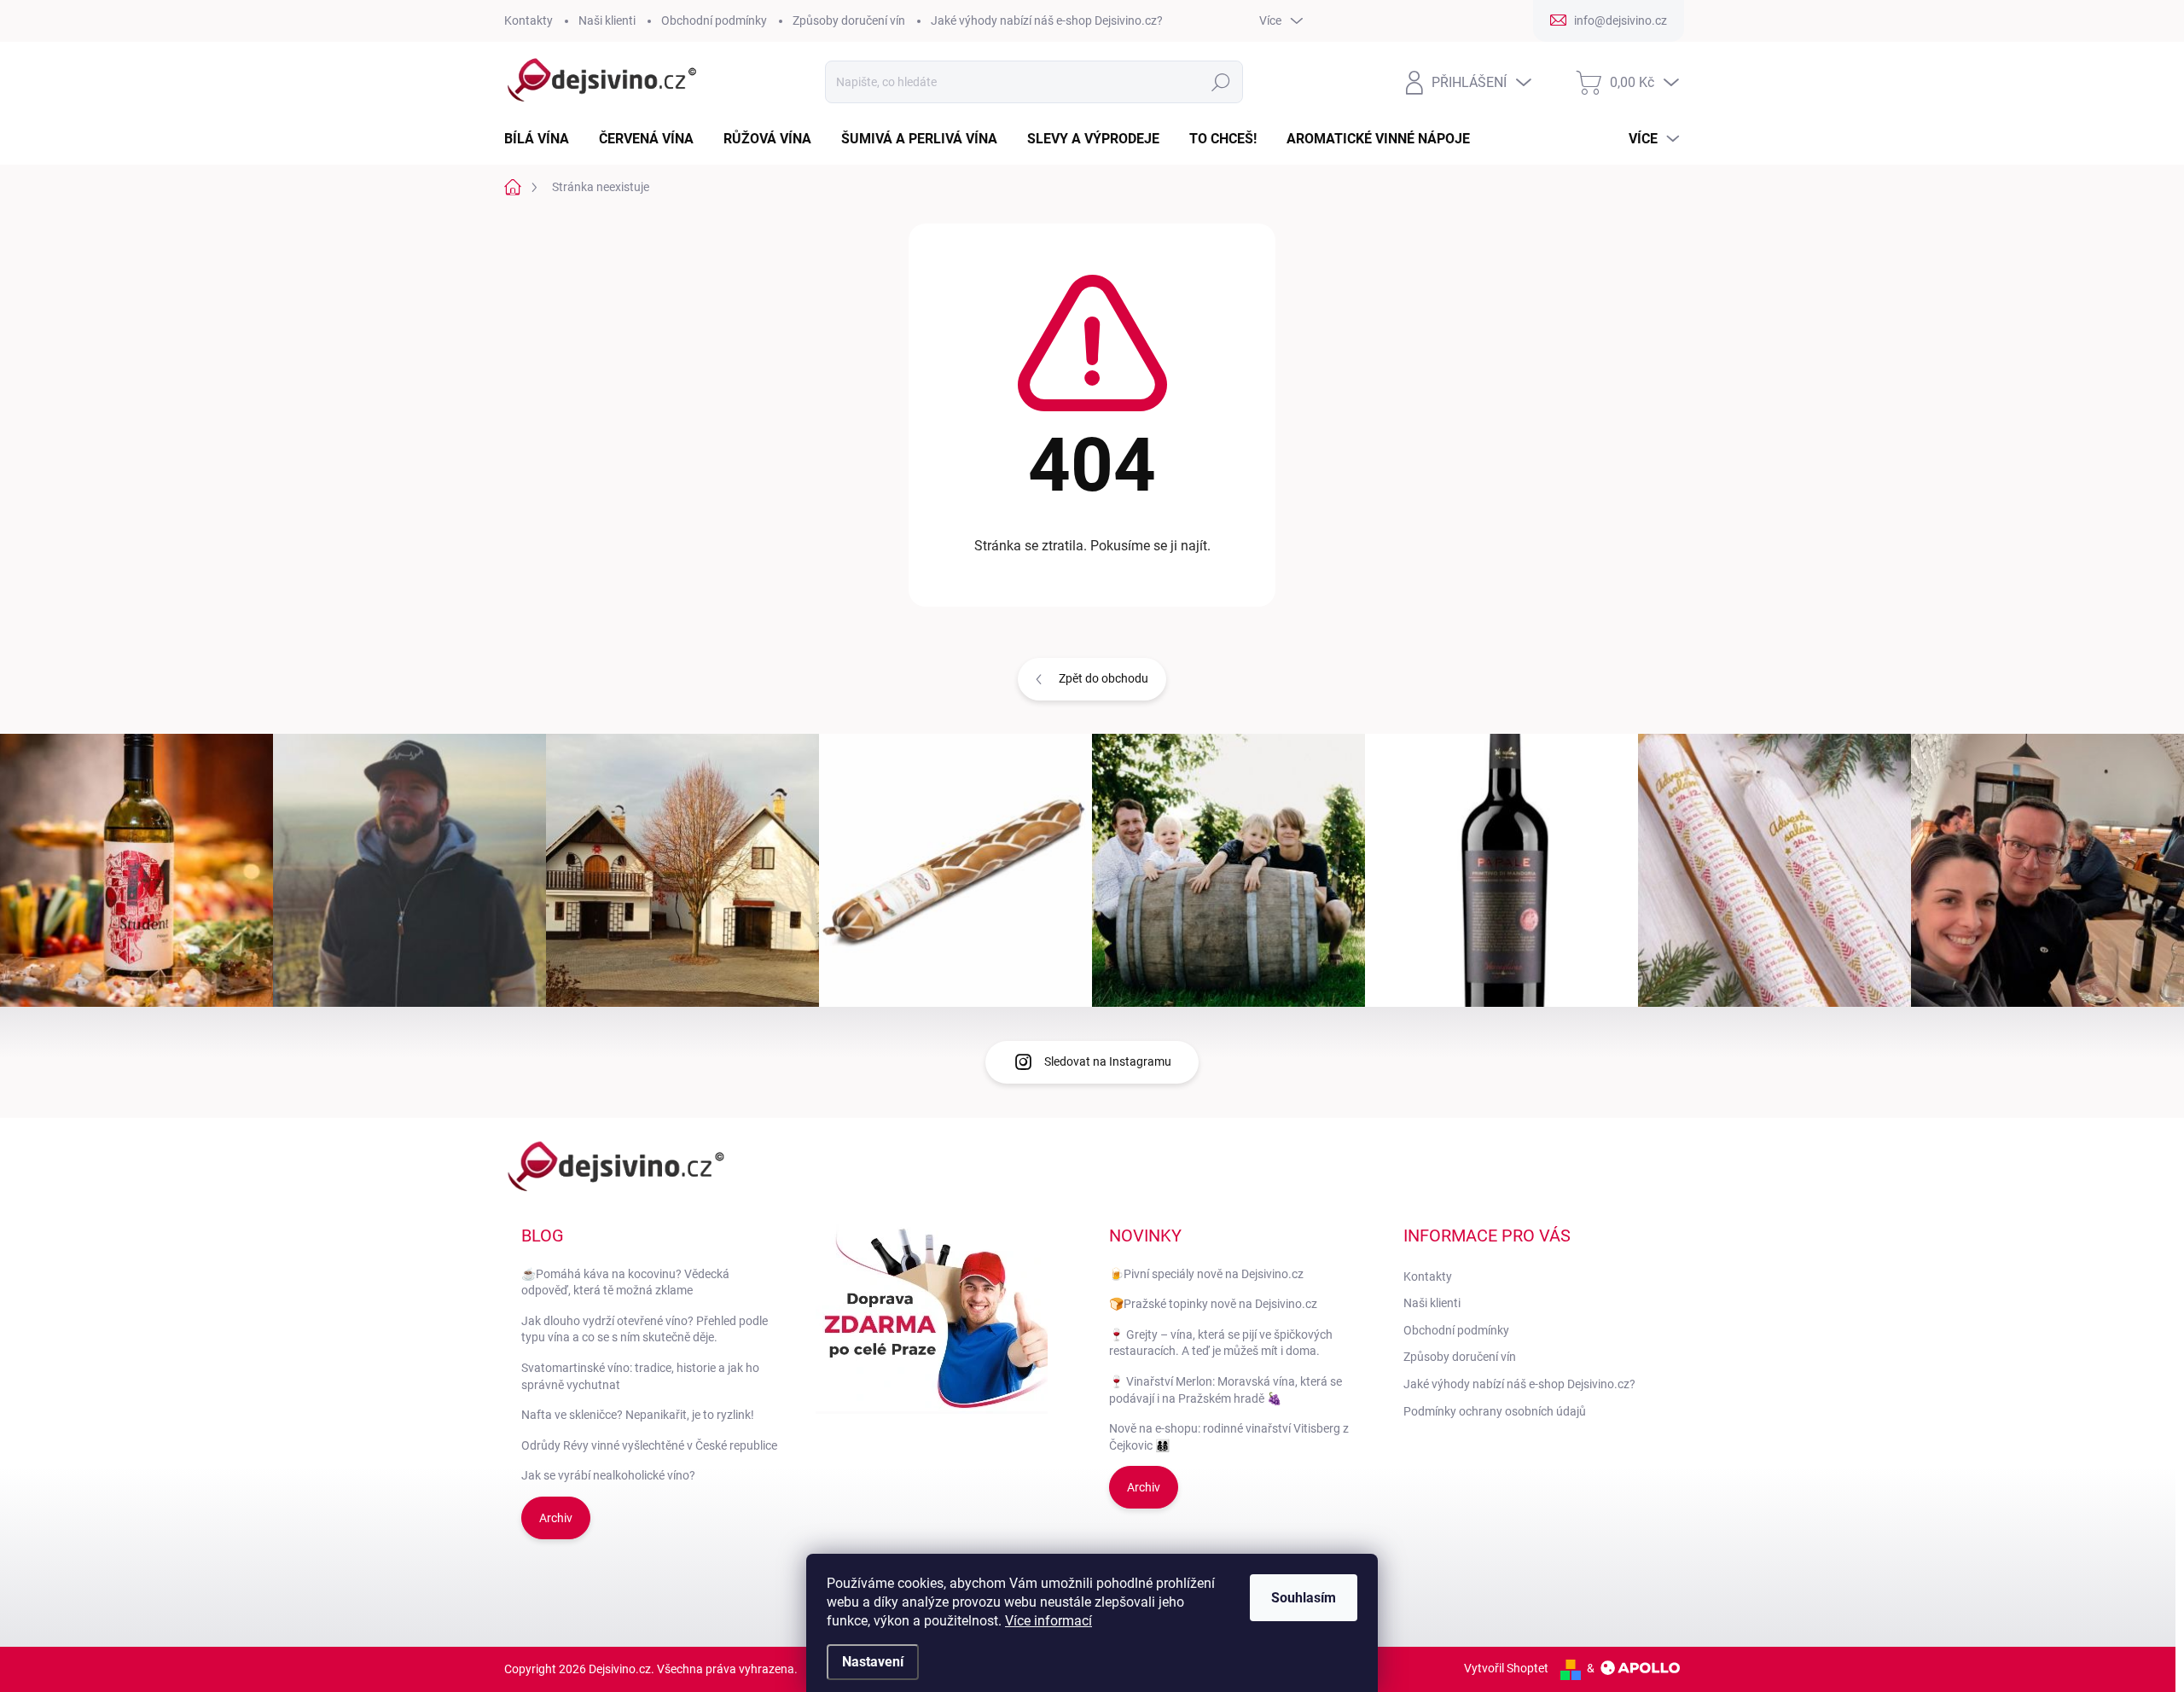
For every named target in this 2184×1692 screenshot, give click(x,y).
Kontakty (529, 20)
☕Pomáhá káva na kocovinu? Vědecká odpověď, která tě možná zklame (625, 1282)
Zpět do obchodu (1104, 678)
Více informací (1048, 1621)
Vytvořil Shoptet (1506, 1668)
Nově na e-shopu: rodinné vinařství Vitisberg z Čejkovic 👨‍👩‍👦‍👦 (1229, 1437)
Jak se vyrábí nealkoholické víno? (608, 1475)
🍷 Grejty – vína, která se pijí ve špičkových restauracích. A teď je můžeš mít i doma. (1221, 1343)
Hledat (1221, 82)
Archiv (556, 1518)
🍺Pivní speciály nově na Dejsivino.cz (1206, 1274)
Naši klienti (607, 20)
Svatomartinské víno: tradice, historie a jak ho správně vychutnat (640, 1376)
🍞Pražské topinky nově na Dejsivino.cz (1213, 1304)
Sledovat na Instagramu (1108, 1061)
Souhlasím (1304, 1598)
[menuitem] (543, 139)
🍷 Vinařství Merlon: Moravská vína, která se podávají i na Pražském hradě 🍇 (1226, 1390)
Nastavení (873, 1662)
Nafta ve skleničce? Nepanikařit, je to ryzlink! (638, 1415)
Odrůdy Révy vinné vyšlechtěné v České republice (649, 1445)
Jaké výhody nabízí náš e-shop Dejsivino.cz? (1047, 20)
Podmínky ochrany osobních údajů (1495, 1411)
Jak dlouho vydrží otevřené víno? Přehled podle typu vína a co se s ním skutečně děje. (645, 1329)
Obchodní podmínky (714, 20)
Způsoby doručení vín (849, 20)
